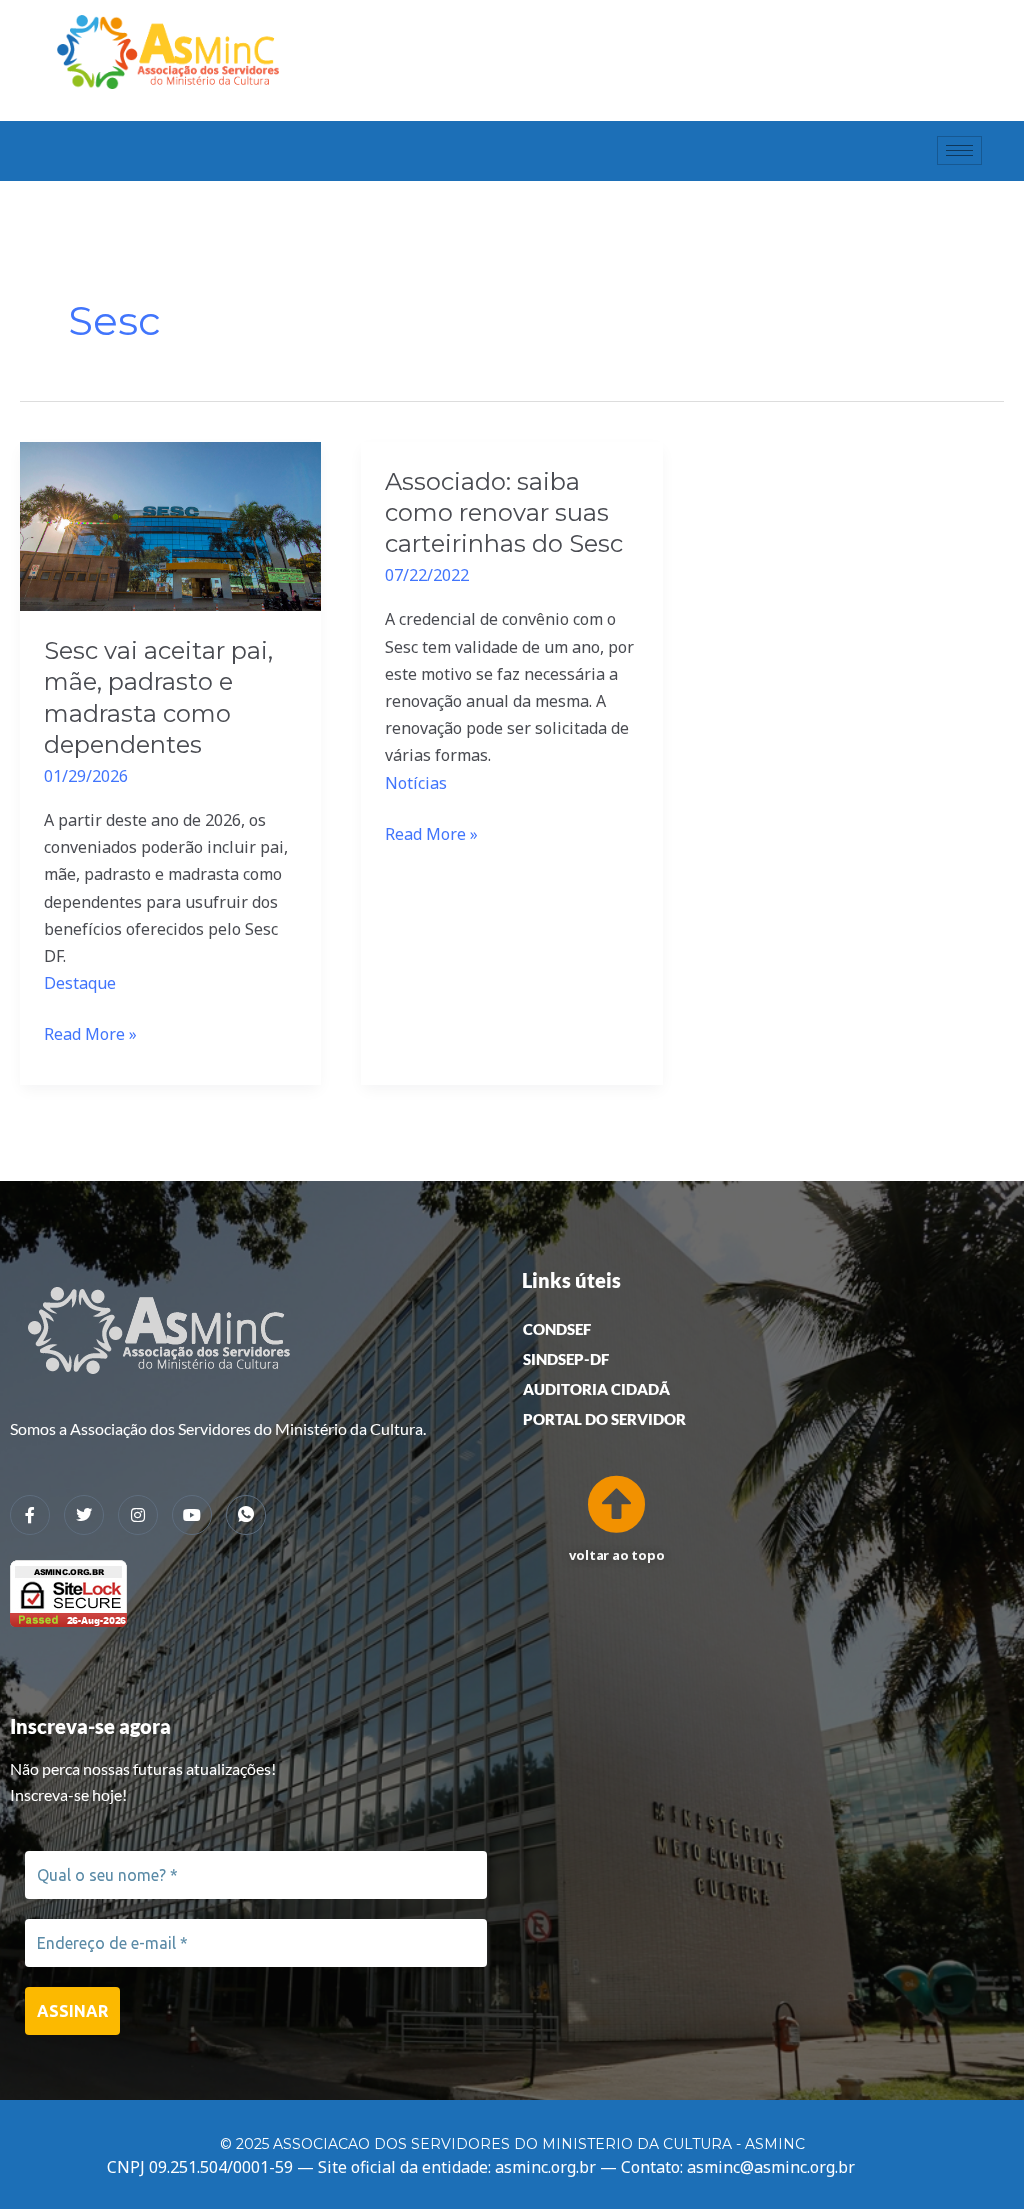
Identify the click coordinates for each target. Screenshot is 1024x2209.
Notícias (416, 783)
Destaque (80, 983)
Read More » (90, 1033)
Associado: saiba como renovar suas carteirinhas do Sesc (504, 512)
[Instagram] (138, 1515)
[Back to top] (610, 1500)
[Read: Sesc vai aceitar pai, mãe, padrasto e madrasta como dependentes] (170, 525)
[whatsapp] (246, 1515)
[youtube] (192, 1515)
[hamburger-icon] (959, 150)
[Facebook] (30, 1515)
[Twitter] (84, 1515)
